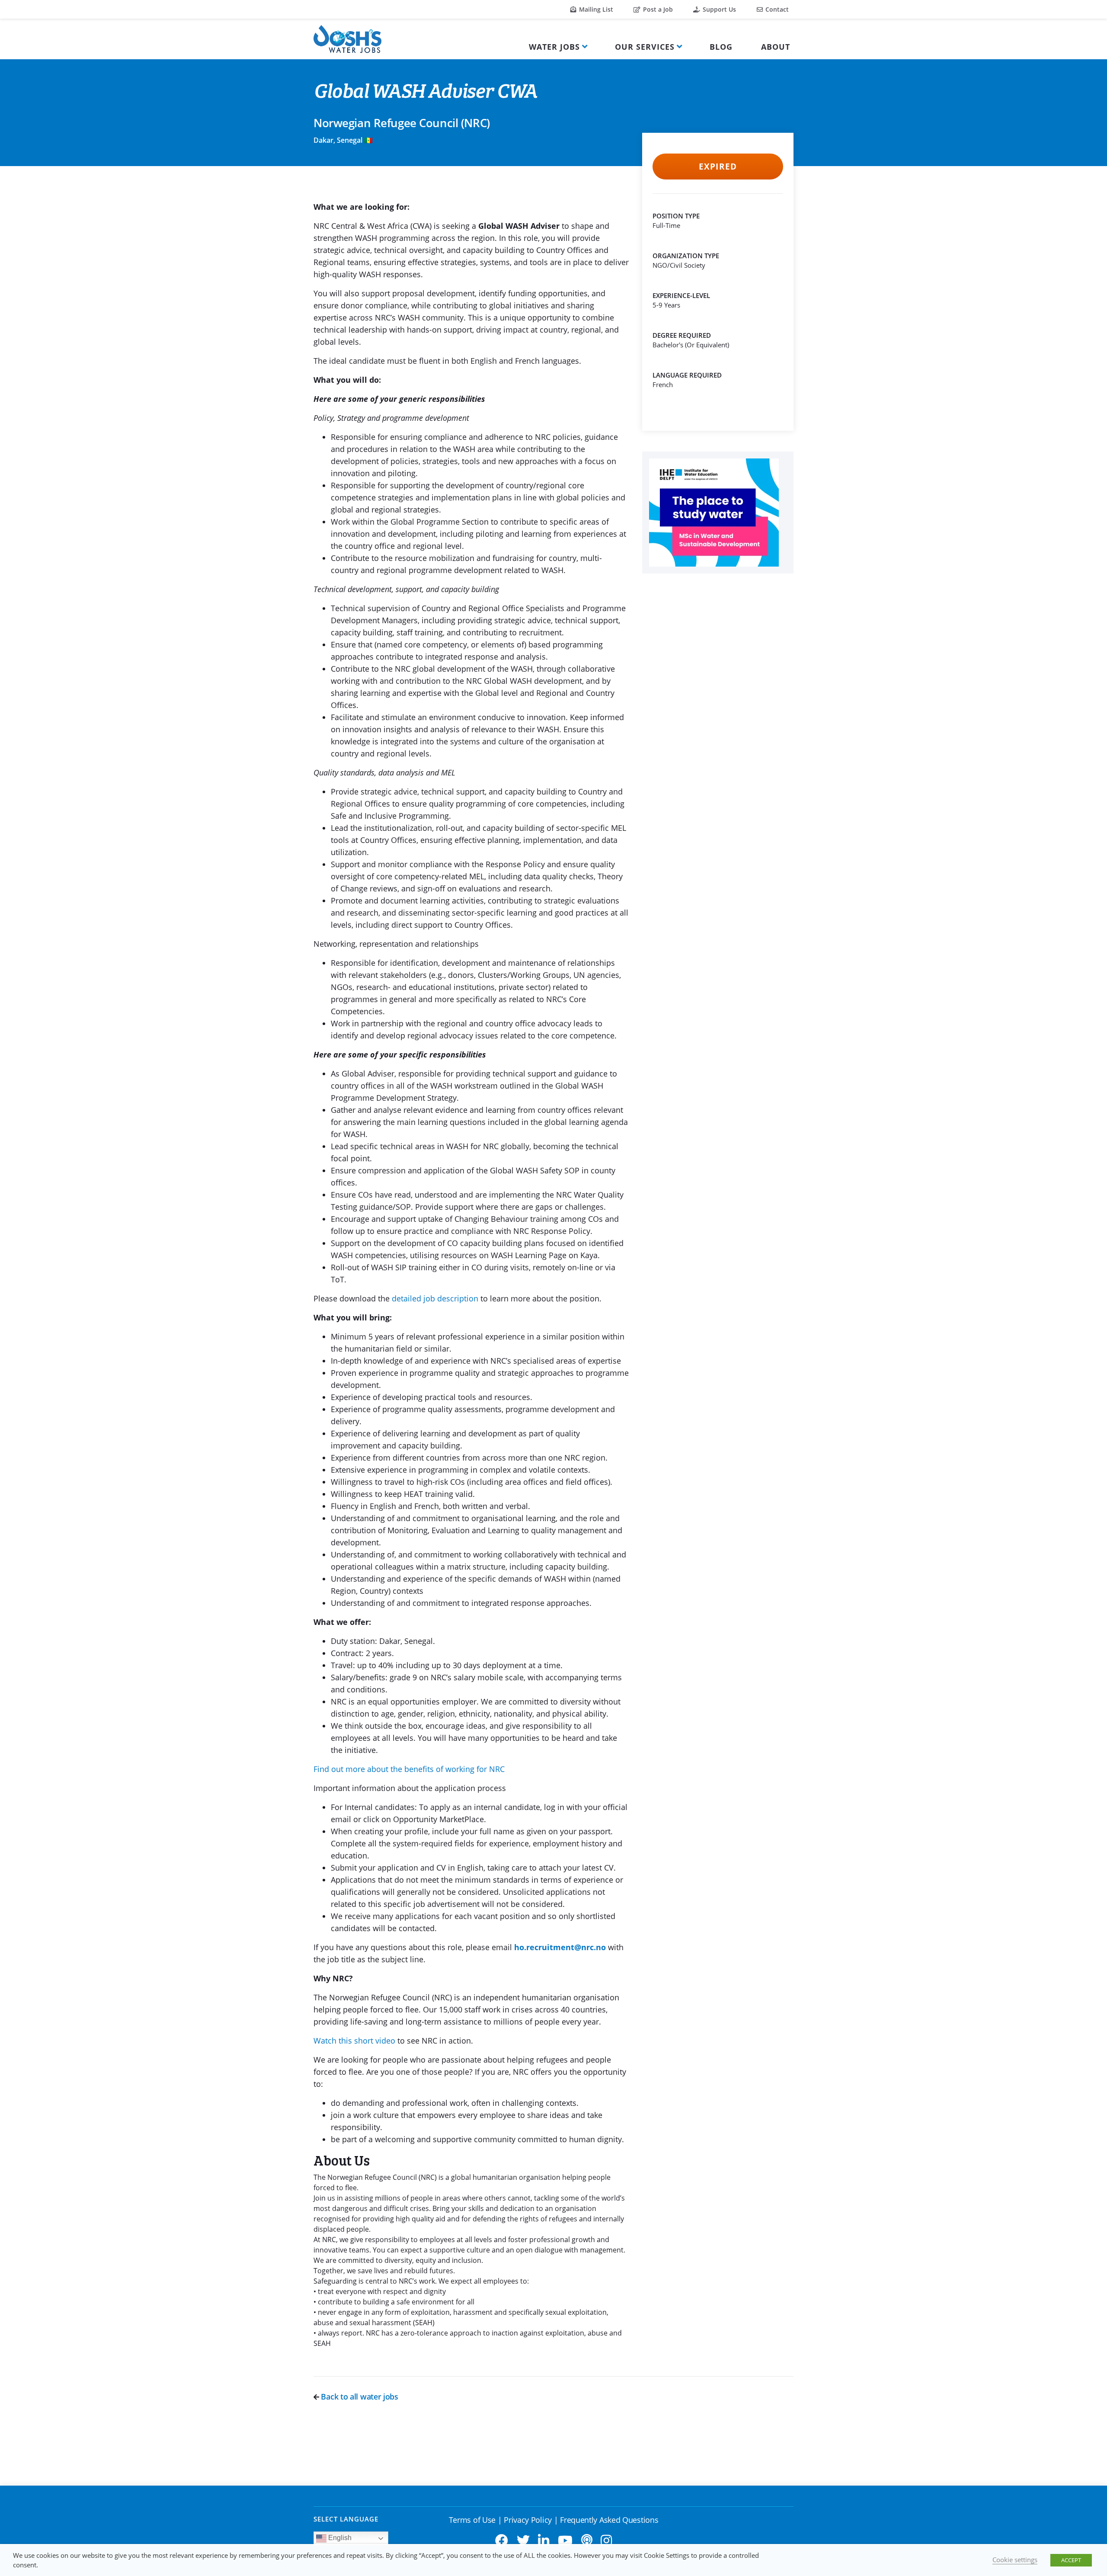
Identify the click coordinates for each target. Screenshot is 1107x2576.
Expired (718, 167)
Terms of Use (472, 2520)
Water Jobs (554, 47)
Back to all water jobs (359, 2397)
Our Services (645, 47)
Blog (721, 47)
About (776, 47)
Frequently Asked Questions (609, 2520)
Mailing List (595, 9)
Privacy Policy (528, 2520)
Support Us (718, 9)
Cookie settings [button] (1015, 2560)
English (339, 2538)
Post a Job (657, 9)
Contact (776, 9)
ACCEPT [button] (1071, 2560)
